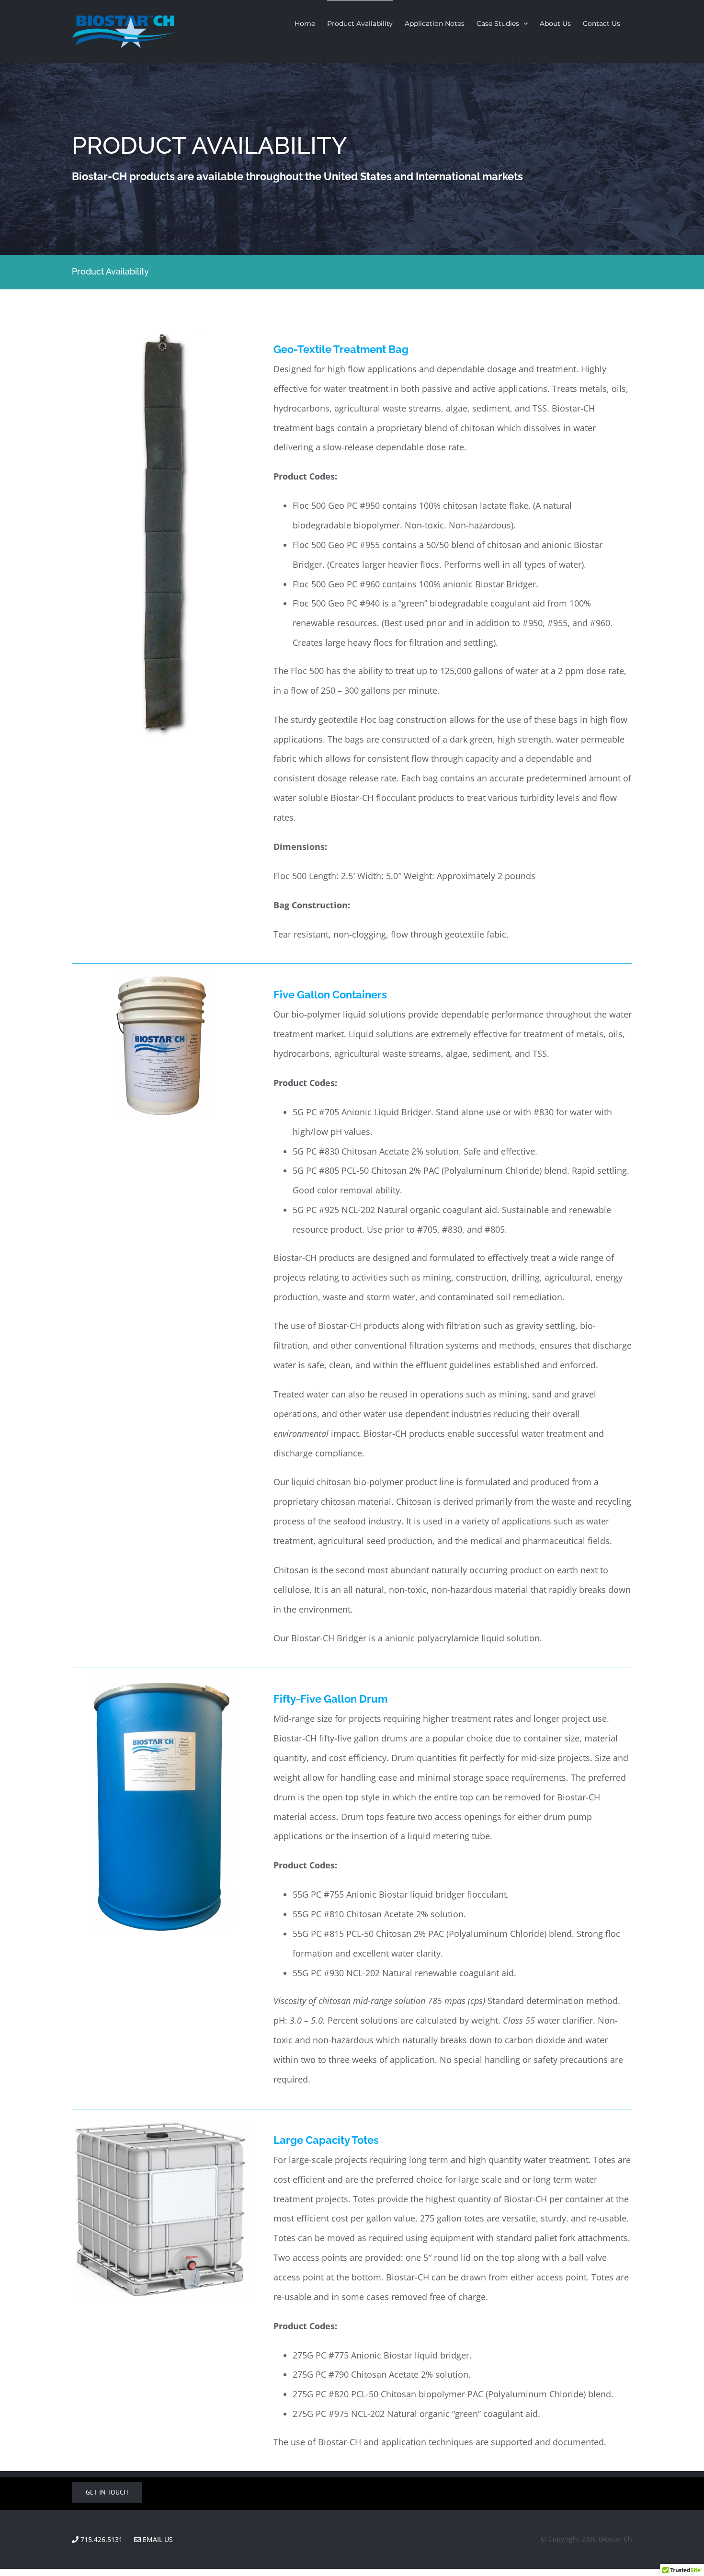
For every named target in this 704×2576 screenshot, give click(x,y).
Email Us (157, 2539)
